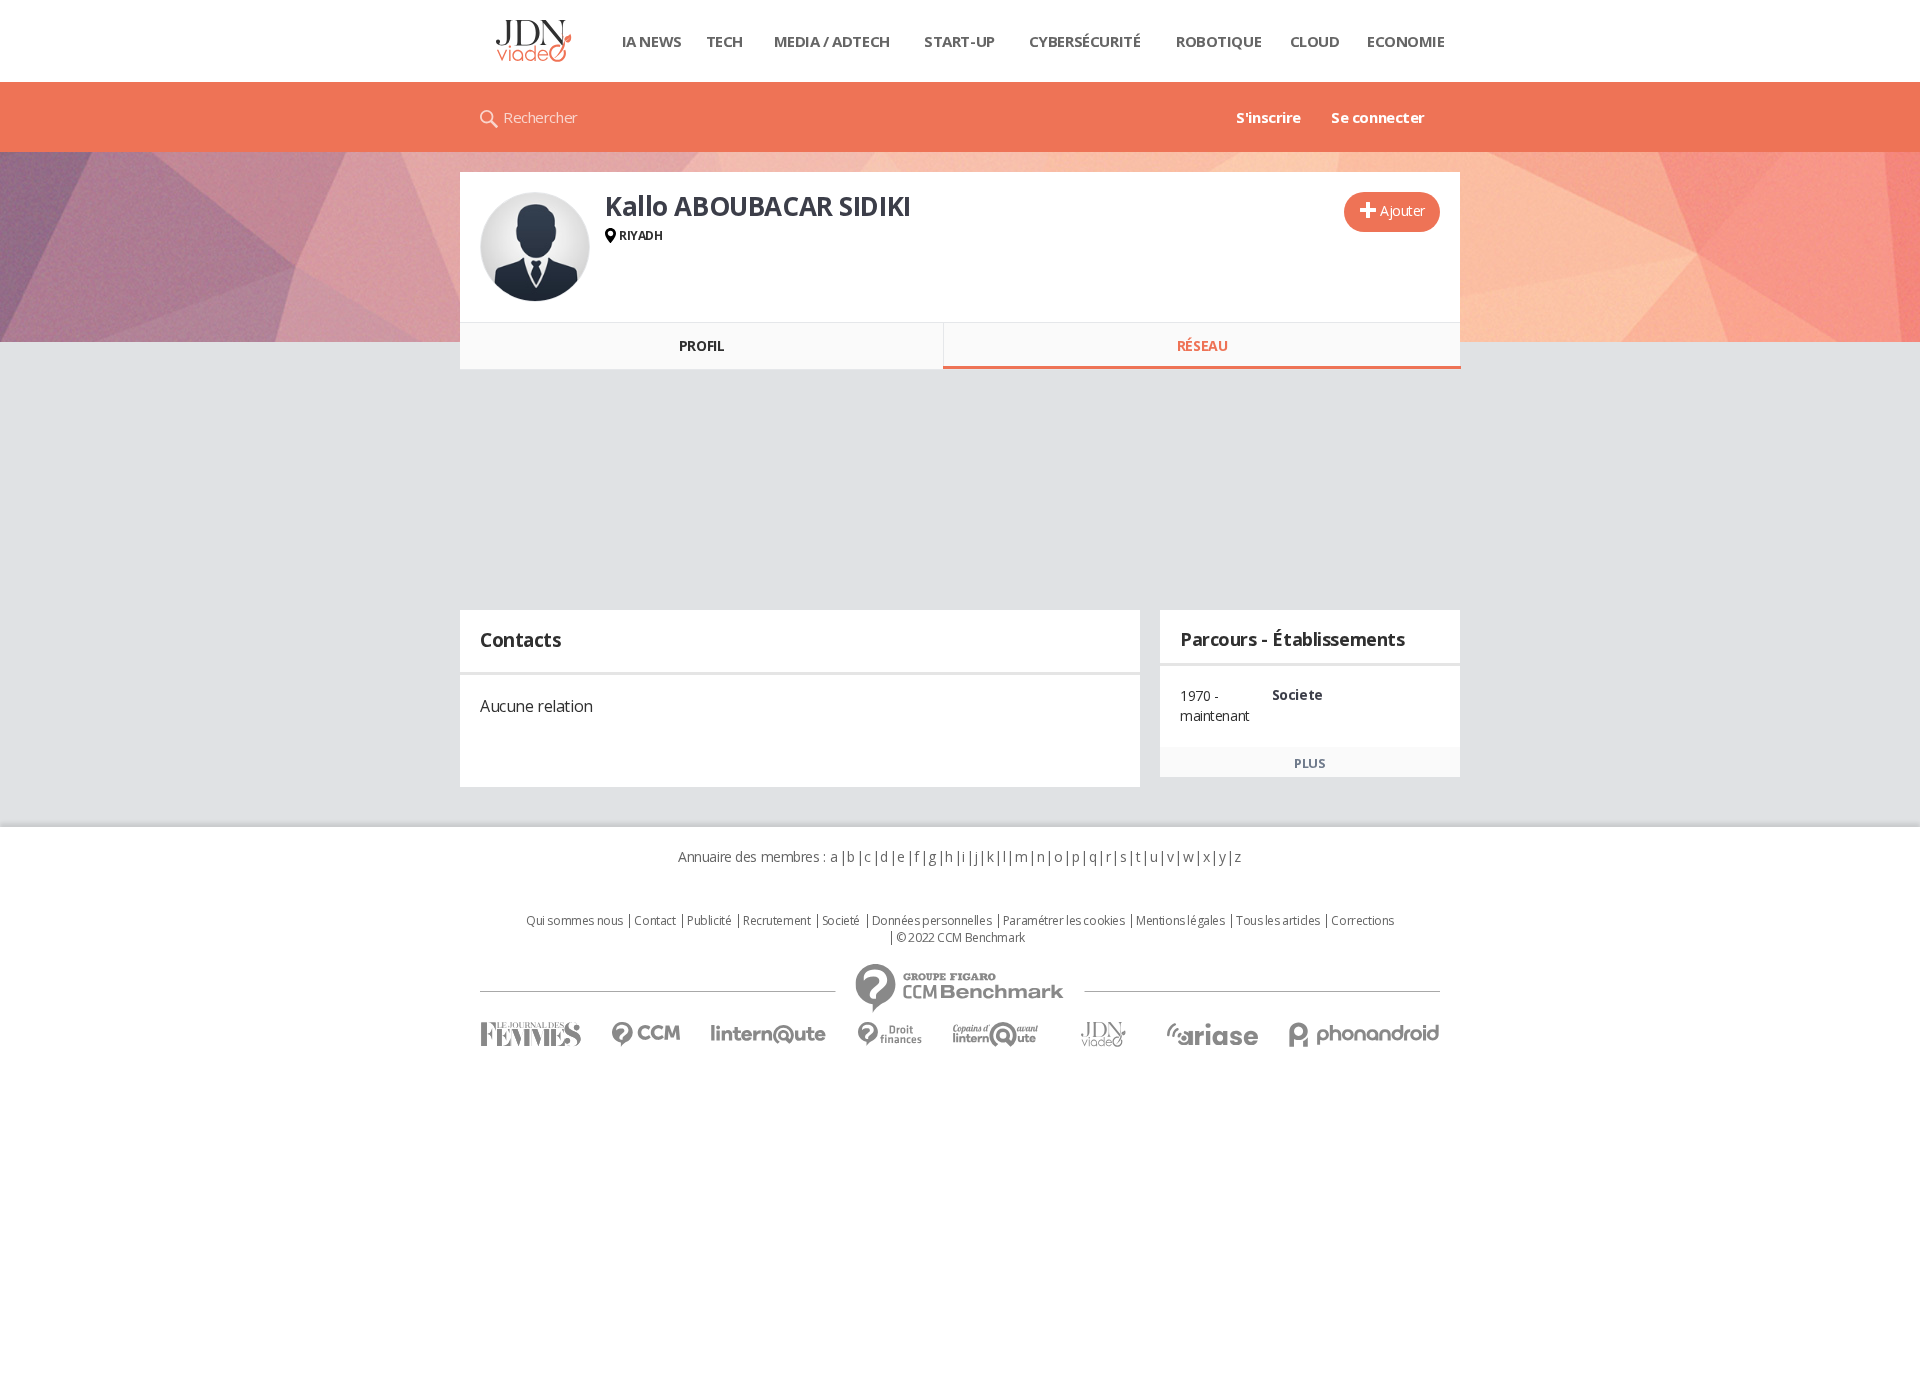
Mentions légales (1180, 921)
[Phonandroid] (1364, 1034)
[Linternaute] (769, 1034)
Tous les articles (1278, 921)
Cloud (1315, 41)
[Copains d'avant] (996, 1034)
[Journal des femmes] (530, 1034)
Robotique (1218, 41)
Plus (1309, 763)
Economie (1406, 41)
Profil (701, 345)
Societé (841, 921)
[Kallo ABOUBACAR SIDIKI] (535, 247)
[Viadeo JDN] (1103, 1034)
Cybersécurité (1085, 41)
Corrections (1362, 921)
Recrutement (776, 921)
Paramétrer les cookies (1064, 921)
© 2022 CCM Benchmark (960, 938)
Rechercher (540, 117)
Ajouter (1402, 210)
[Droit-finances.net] (889, 1034)
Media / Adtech (832, 41)
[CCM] (645, 1034)
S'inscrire (1268, 117)
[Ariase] (1212, 1034)
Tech (724, 41)
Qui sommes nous (574, 921)
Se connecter (1378, 117)
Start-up (959, 41)
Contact (654, 921)
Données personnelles (932, 921)
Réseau (1202, 345)
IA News (652, 41)
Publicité (709, 921)
